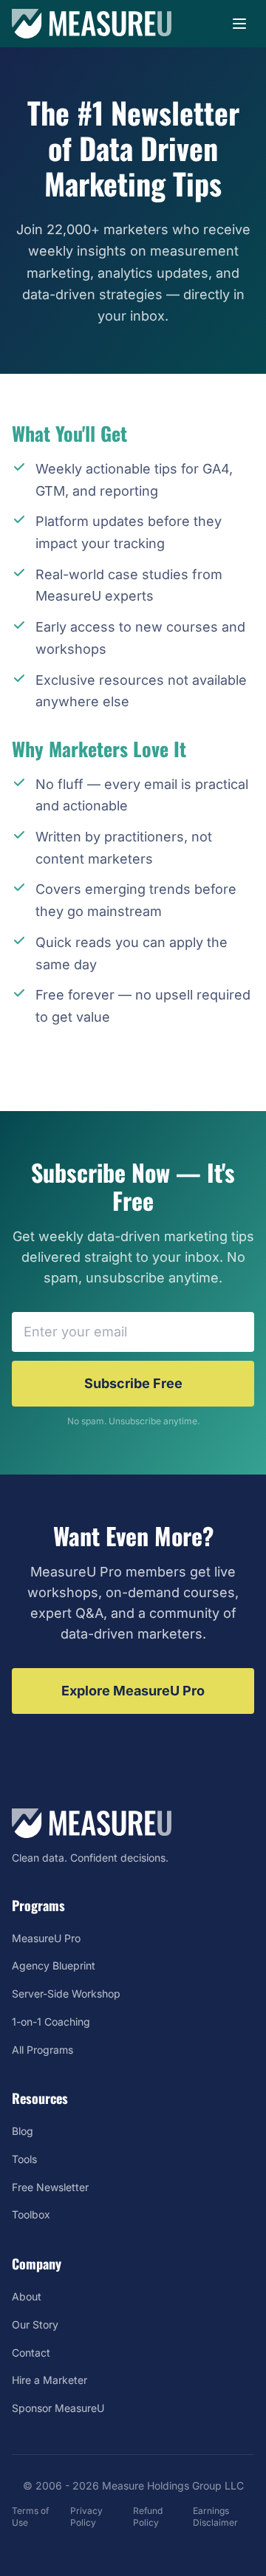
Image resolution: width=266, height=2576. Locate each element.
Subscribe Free (133, 1383)
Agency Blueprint (54, 1965)
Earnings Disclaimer (215, 2517)
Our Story (35, 2324)
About (27, 2296)
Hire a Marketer (50, 2380)
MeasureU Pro (46, 1938)
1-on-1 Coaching (51, 2022)
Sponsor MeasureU (58, 2408)
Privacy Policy (86, 2517)
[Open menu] (239, 24)
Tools (24, 2159)
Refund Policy (148, 2517)
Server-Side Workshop (66, 1994)
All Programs (42, 2050)
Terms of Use (30, 2517)
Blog (23, 2131)
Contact (31, 2353)
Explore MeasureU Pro (133, 1691)
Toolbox (31, 2214)
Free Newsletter (50, 2187)
